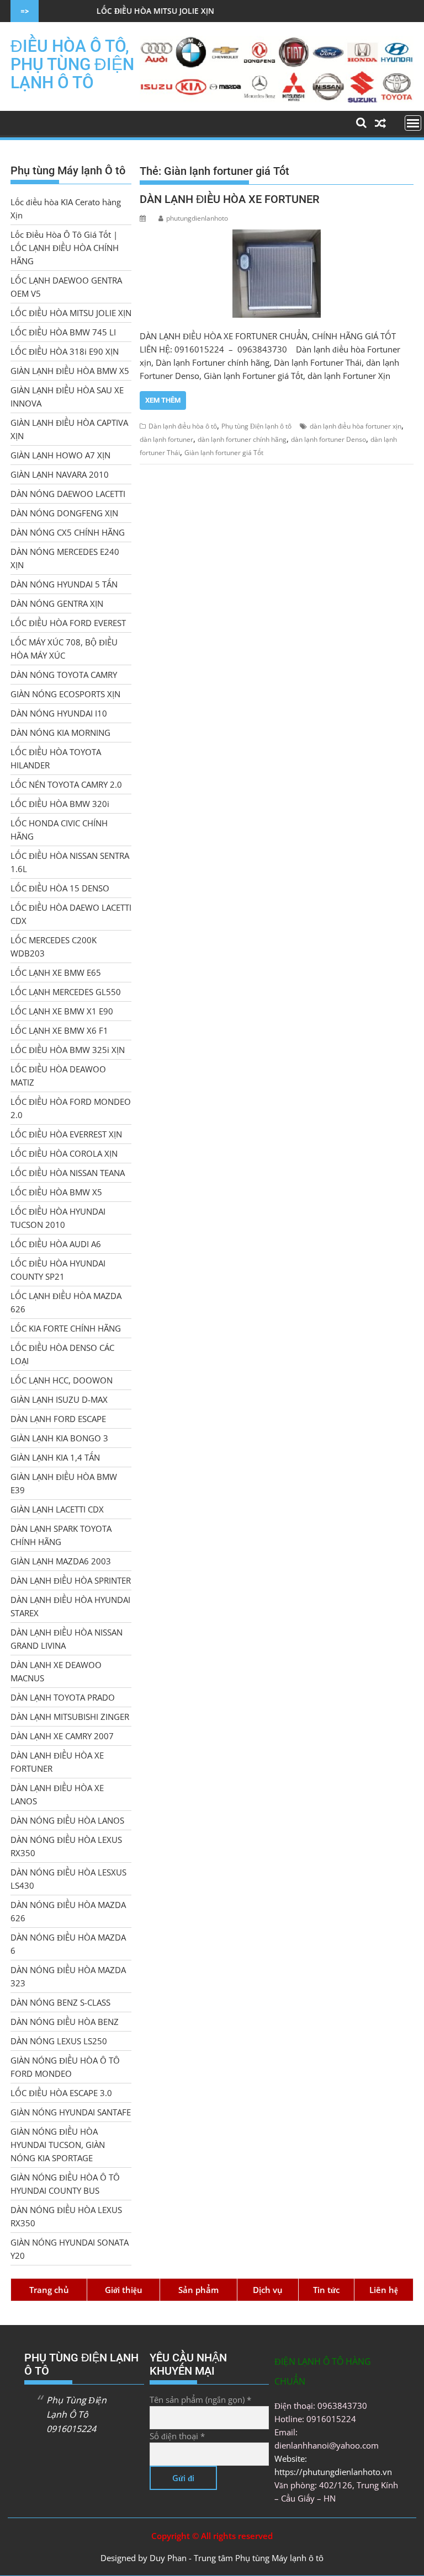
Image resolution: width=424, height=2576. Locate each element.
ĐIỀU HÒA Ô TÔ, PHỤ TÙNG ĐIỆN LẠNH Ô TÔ (72, 64)
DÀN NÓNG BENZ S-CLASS (60, 2002)
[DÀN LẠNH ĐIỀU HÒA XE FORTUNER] (277, 274)
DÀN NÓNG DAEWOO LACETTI (68, 494)
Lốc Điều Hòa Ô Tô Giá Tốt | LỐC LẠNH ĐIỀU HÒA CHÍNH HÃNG (65, 248)
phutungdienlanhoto (197, 218)
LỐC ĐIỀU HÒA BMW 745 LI (63, 332)
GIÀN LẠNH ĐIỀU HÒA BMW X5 (70, 371)
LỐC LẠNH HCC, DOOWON (62, 1380)
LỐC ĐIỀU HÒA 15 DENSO (60, 888)
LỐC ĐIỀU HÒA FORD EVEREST (68, 623)
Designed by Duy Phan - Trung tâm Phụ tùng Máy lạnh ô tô (212, 2558)
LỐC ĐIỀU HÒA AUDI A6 (56, 1244)
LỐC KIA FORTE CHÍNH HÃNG (66, 1328)
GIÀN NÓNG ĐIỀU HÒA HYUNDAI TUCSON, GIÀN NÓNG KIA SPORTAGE (58, 2145)
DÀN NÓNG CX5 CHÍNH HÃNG (68, 532)
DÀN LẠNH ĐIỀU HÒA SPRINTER (71, 1580)
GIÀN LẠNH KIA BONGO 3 (59, 1438)
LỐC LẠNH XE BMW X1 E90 (62, 1011)
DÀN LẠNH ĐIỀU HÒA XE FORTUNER (230, 199)
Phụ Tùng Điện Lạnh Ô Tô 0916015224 (76, 2414)
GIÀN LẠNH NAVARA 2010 (60, 474)
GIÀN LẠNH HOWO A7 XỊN (60, 455)
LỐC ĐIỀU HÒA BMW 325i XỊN (68, 1050)
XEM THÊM (163, 400)
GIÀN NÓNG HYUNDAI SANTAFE (71, 2112)
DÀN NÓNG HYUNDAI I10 (59, 713)
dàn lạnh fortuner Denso (328, 439)
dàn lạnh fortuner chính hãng (242, 439)
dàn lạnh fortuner (166, 439)
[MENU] (413, 123)
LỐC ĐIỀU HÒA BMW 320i (60, 804)
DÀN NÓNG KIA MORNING (60, 733)
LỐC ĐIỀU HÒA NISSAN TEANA (68, 1173)
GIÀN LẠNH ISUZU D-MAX (59, 1399)
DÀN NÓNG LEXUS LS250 (59, 2041)
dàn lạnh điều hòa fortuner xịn (356, 426)
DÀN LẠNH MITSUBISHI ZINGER (70, 1717)
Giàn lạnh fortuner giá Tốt (224, 453)
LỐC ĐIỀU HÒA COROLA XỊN (64, 1153)
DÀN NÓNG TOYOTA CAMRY (64, 675)
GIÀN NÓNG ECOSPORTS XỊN (65, 694)
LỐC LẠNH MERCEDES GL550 (66, 992)
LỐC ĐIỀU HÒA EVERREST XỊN (66, 1134)
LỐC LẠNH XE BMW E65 (56, 972)
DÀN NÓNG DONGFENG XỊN (64, 513)
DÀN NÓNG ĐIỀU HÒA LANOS (67, 1820)
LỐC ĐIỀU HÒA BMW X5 (56, 1192)
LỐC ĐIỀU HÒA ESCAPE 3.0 (61, 2093)
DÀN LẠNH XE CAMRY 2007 (62, 1736)
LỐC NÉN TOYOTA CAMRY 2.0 (66, 784)
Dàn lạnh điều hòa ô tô (183, 426)
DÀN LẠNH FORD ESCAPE (58, 1419)
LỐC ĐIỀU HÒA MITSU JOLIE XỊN (110, 11)
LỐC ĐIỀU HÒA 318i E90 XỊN (65, 351)
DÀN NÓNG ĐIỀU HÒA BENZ (65, 2022)
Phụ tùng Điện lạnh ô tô (256, 426)
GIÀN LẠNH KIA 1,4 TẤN (55, 1457)
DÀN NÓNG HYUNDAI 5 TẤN (64, 584)
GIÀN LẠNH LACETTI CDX (57, 1509)
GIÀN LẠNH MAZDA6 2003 (61, 1561)
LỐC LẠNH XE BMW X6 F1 (59, 1030)
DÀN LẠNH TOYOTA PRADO (63, 1697)
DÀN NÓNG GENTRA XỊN (57, 603)
